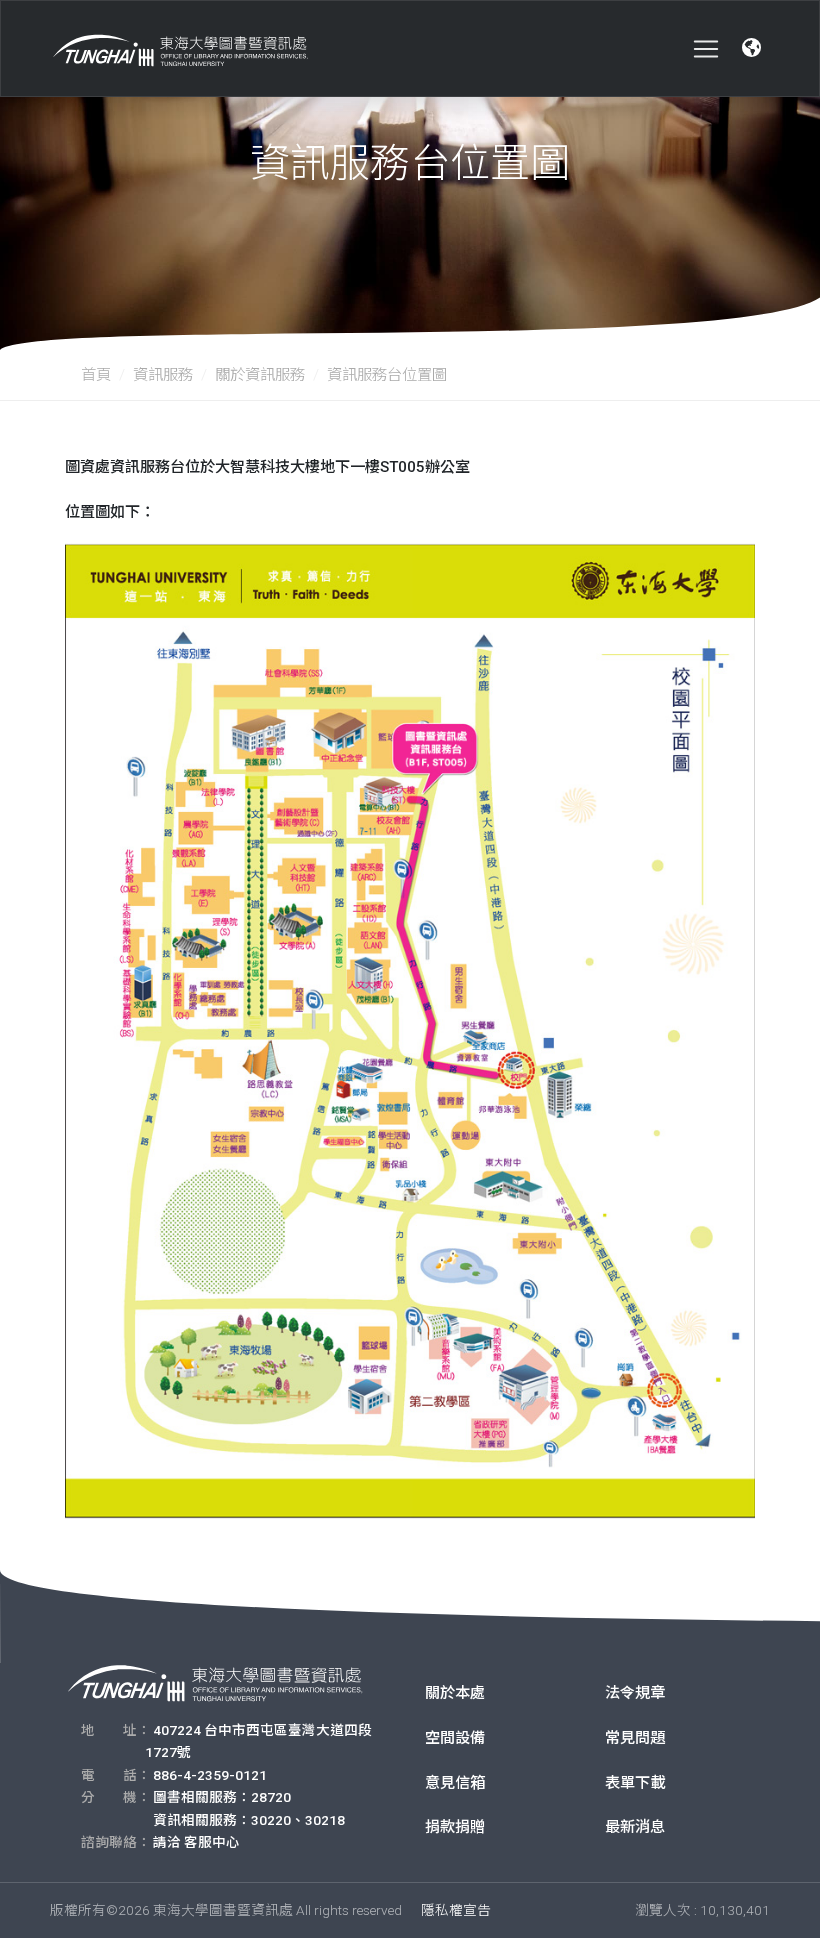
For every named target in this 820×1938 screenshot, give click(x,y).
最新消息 (635, 1827)
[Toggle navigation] (706, 49)
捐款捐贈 (455, 1827)
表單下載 (635, 1783)
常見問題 (635, 1738)
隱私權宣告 (456, 1910)
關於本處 (455, 1693)
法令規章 (635, 1693)
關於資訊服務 (260, 375)
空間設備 (455, 1738)
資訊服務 (163, 375)
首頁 (96, 375)
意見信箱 (455, 1783)
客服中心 (212, 1842)
